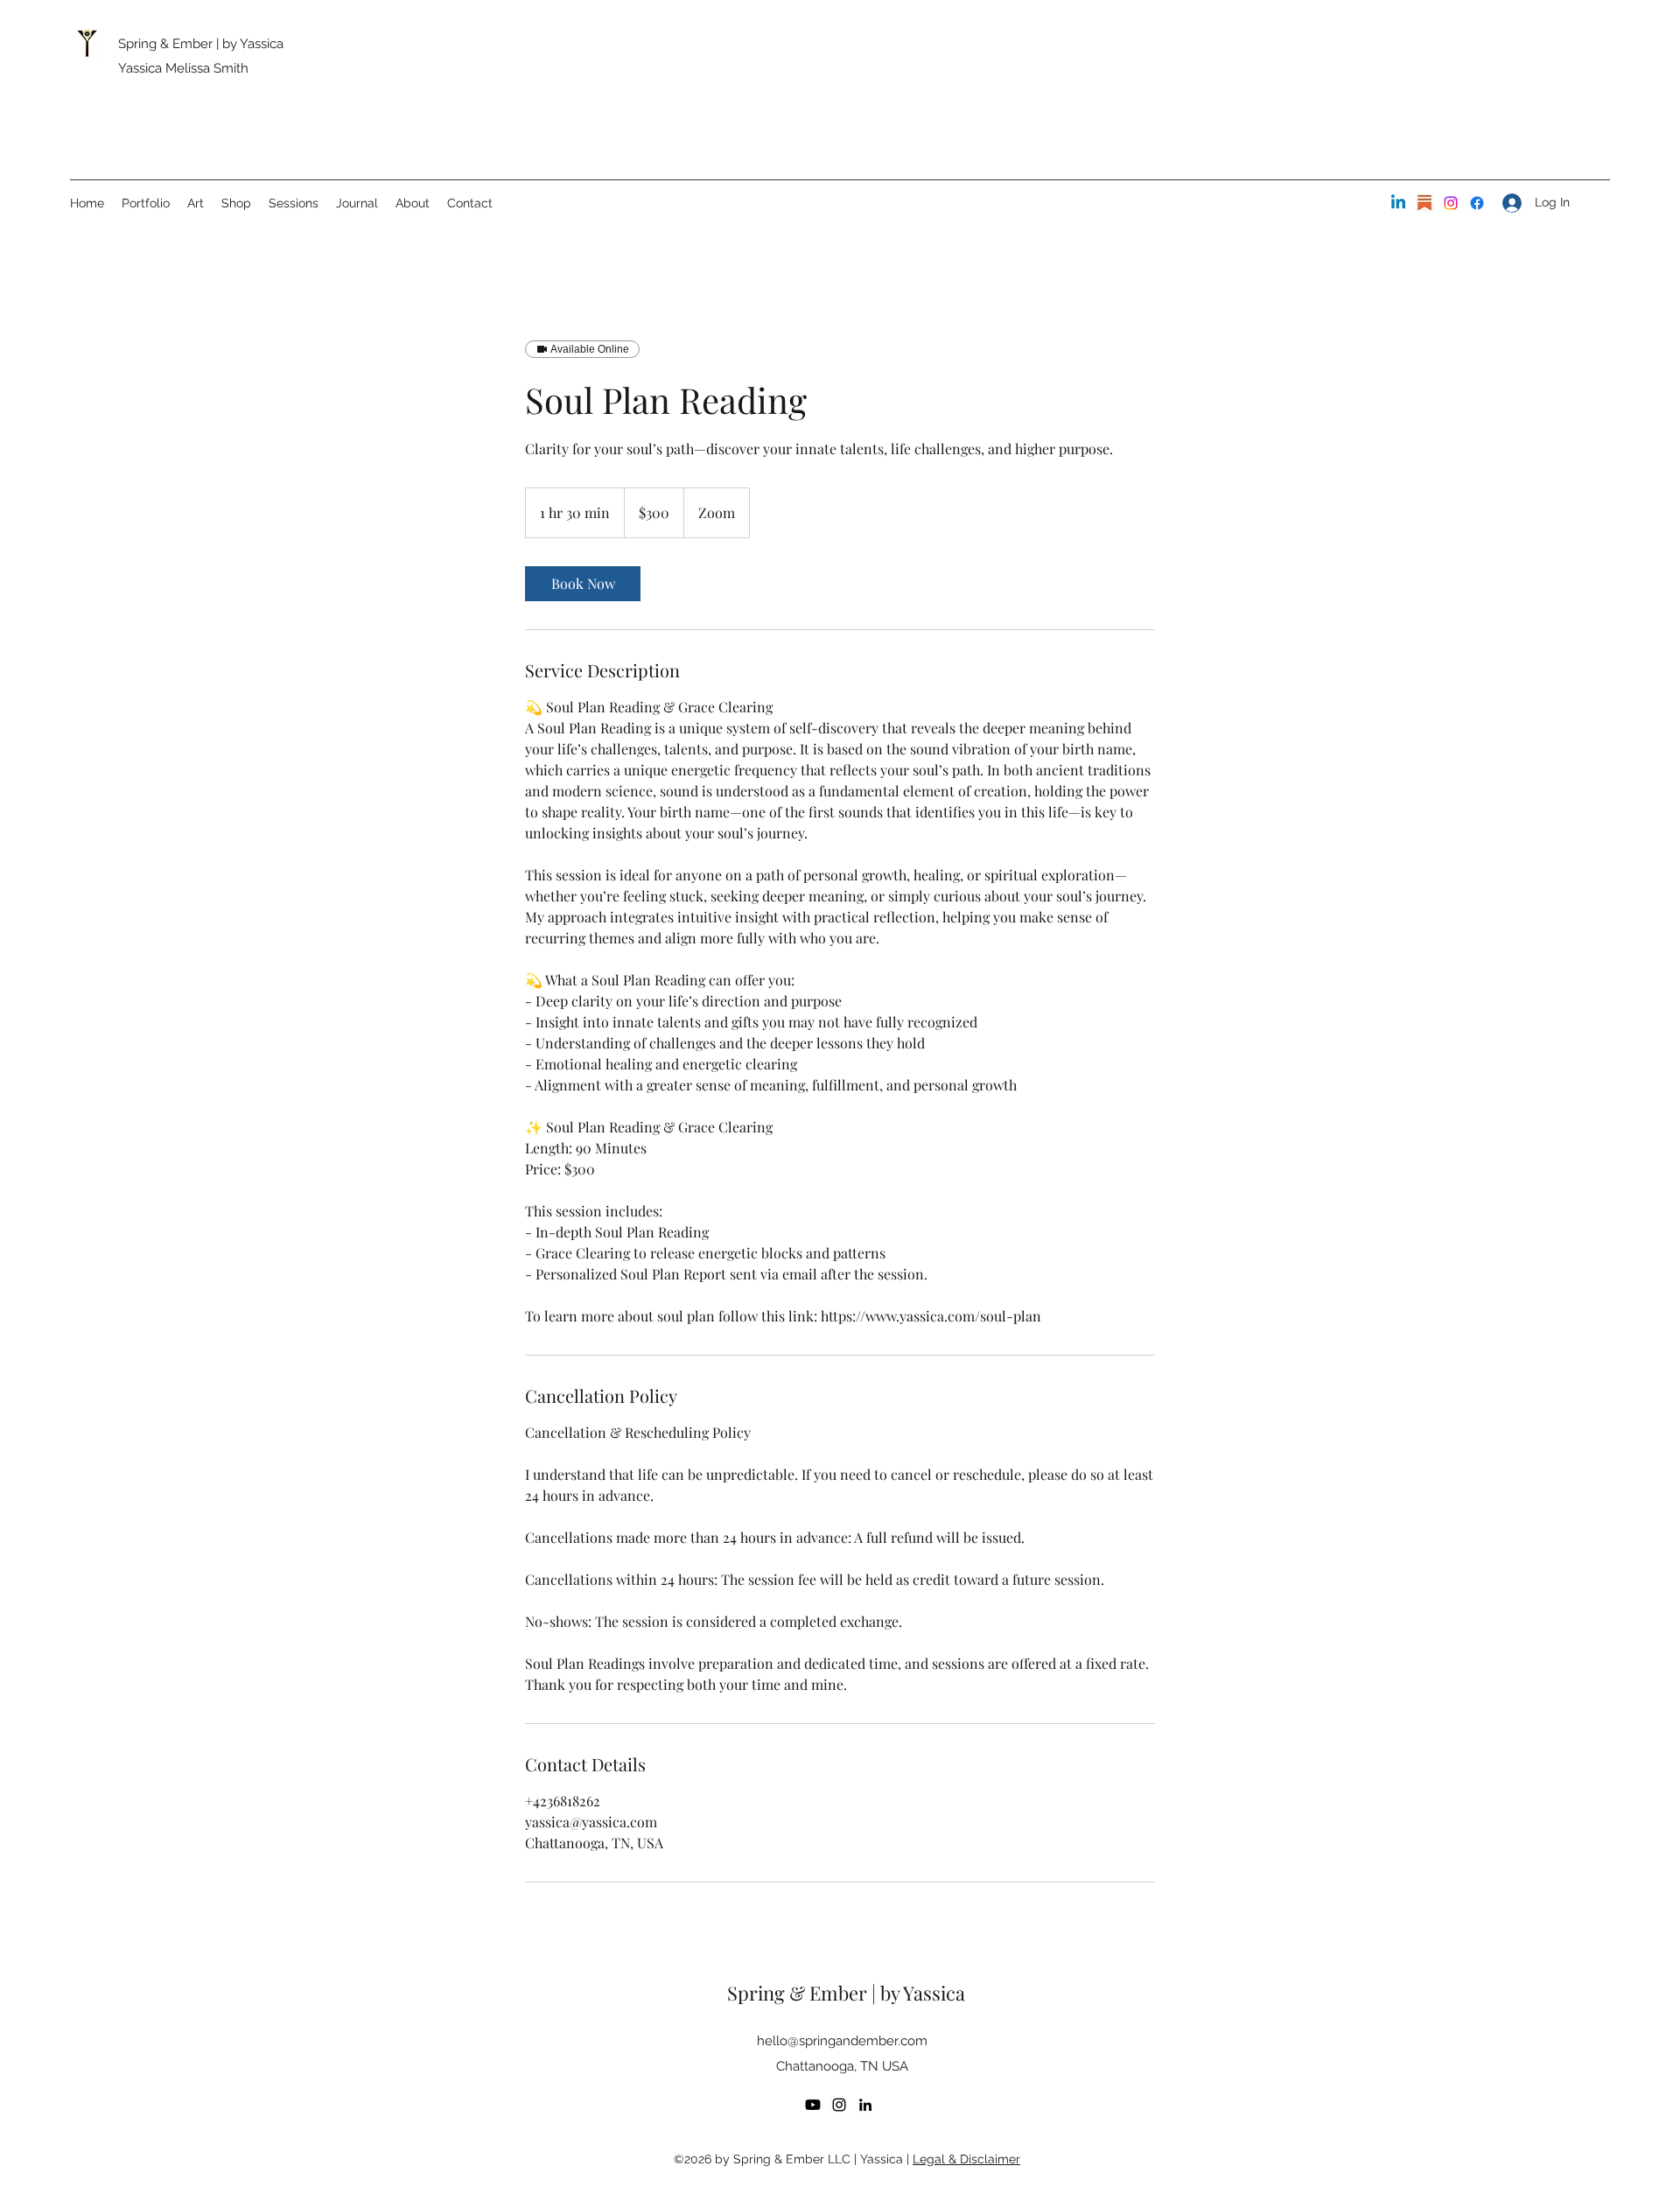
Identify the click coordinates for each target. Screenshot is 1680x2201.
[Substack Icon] (1424, 203)
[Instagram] (1451, 203)
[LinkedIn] (1398, 203)
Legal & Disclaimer (966, 2159)
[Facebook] (1477, 203)
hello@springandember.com (842, 2041)
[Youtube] (813, 2105)
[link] (583, 584)
